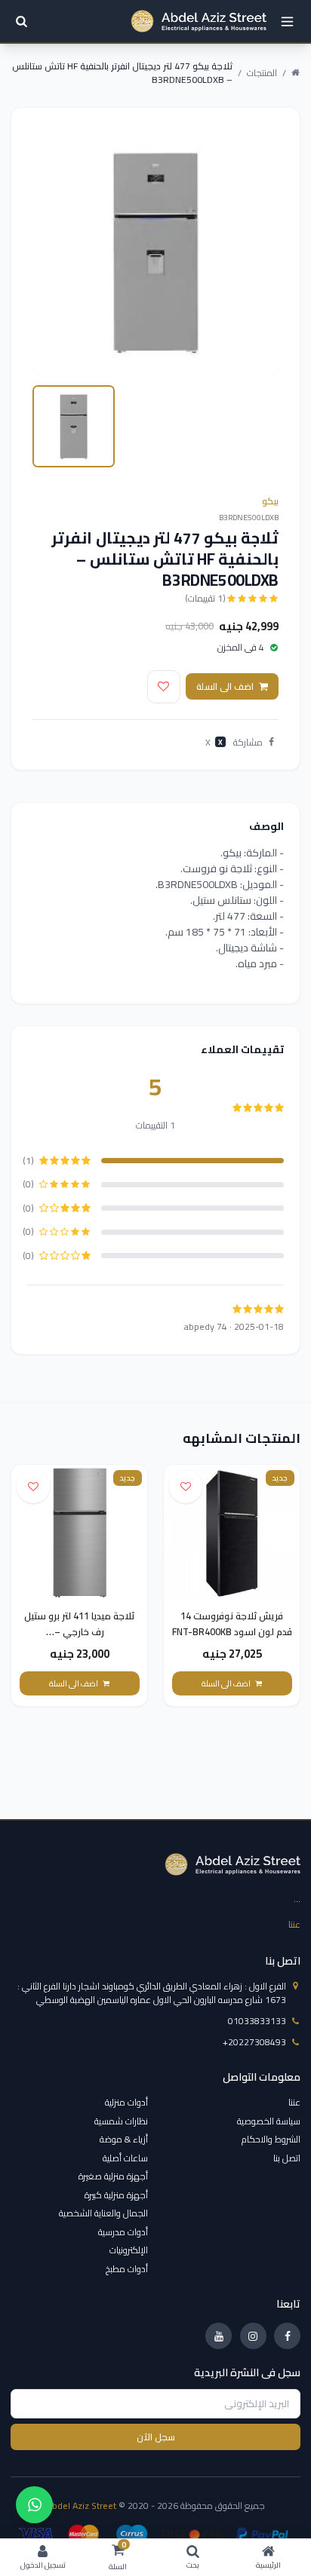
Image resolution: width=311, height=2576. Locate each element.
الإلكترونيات (129, 2250)
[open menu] (287, 21)
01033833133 (257, 2021)
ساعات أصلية (125, 2158)
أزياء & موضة (124, 2139)
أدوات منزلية (126, 2102)
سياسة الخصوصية (269, 2121)
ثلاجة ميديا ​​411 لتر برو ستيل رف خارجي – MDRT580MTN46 (79, 1632)
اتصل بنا (287, 2158)
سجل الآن (156, 2437)
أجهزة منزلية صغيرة (113, 2176)
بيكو (270, 501)
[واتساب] (34, 2505)
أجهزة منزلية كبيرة (116, 2195)
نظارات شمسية (121, 2121)
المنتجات (262, 73)
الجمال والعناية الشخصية (103, 2213)
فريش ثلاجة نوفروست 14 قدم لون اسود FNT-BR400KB (232, 1624)
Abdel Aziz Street (82, 2506)
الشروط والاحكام (271, 2139)
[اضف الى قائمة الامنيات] (164, 687)
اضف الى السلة (225, 686)
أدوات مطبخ (127, 2269)
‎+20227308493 (254, 2042)
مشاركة (248, 743)
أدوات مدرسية (123, 2232)
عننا (294, 1924)
